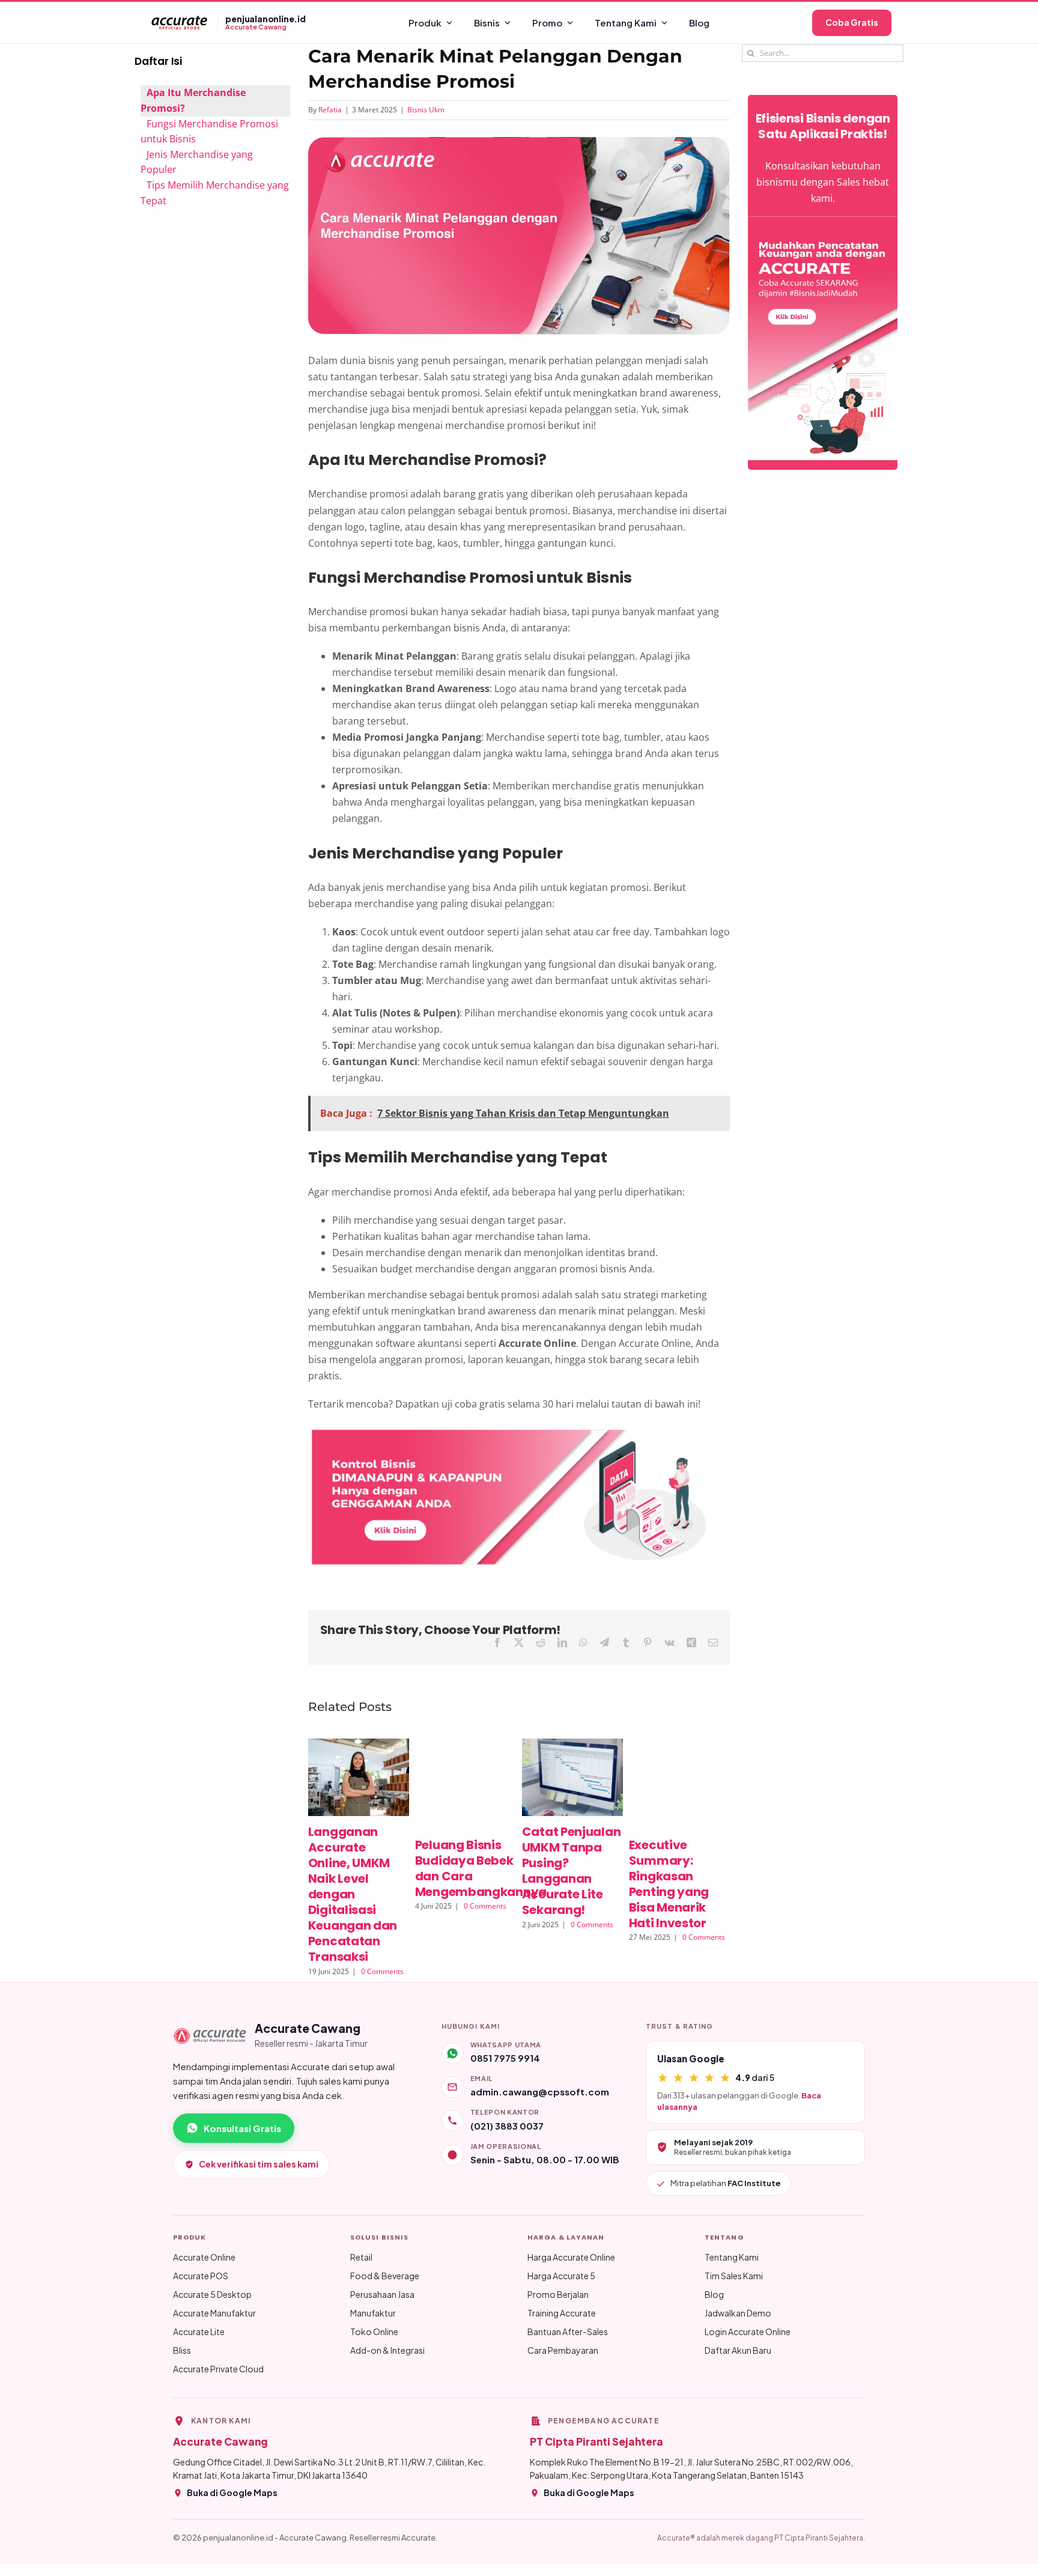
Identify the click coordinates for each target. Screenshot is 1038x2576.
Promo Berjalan (558, 2294)
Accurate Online (204, 2257)
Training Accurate (562, 2313)
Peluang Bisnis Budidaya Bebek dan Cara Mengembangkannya (481, 1868)
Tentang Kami (626, 23)
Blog (699, 23)
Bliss (182, 2350)
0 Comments (382, 1971)
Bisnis (487, 23)
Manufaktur (373, 2313)
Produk (425, 23)
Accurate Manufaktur (214, 2313)
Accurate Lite (199, 2331)
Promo (547, 23)
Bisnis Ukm (426, 110)
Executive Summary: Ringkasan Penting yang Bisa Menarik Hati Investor (669, 1884)
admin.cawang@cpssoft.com (540, 2091)
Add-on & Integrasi (387, 2350)
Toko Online (374, 2331)
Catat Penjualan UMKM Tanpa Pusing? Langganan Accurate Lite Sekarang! (572, 1871)
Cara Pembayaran (563, 2350)
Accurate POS (201, 2276)
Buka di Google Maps (232, 2492)
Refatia (330, 110)
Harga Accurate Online (571, 2257)
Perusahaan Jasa (382, 2294)
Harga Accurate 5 (561, 2276)
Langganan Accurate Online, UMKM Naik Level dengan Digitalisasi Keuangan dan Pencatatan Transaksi (353, 1894)
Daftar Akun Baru (738, 2350)
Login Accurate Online (748, 2331)
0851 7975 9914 (505, 2058)
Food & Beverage (385, 2276)
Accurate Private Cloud (218, 2369)
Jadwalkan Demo (738, 2313)
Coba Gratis (852, 22)
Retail (361, 2257)
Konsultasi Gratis (242, 2128)
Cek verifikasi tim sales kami (259, 2164)
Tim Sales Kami (734, 2276)
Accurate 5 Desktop (212, 2294)
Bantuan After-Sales (568, 2331)
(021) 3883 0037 (507, 2126)
